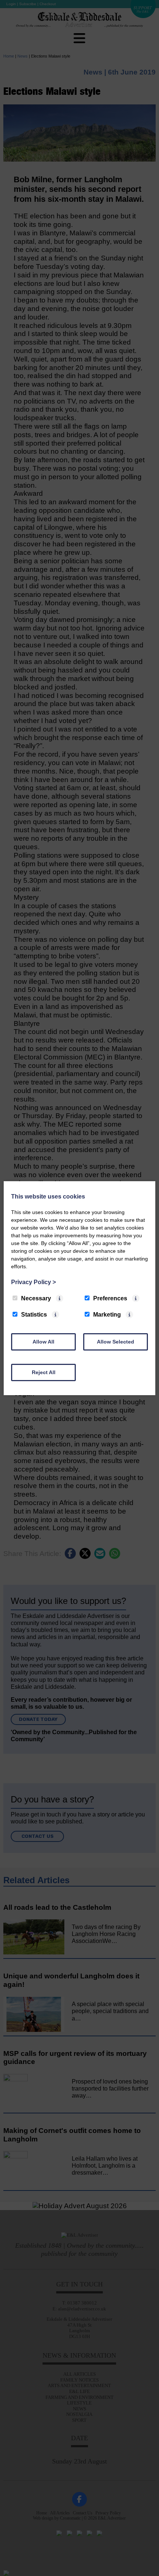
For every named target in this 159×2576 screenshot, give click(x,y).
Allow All (43, 1342)
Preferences (110, 1298)
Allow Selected (116, 1342)
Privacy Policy (33, 1282)
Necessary (36, 1298)
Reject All (44, 1372)
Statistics (34, 1315)
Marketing (107, 1315)
